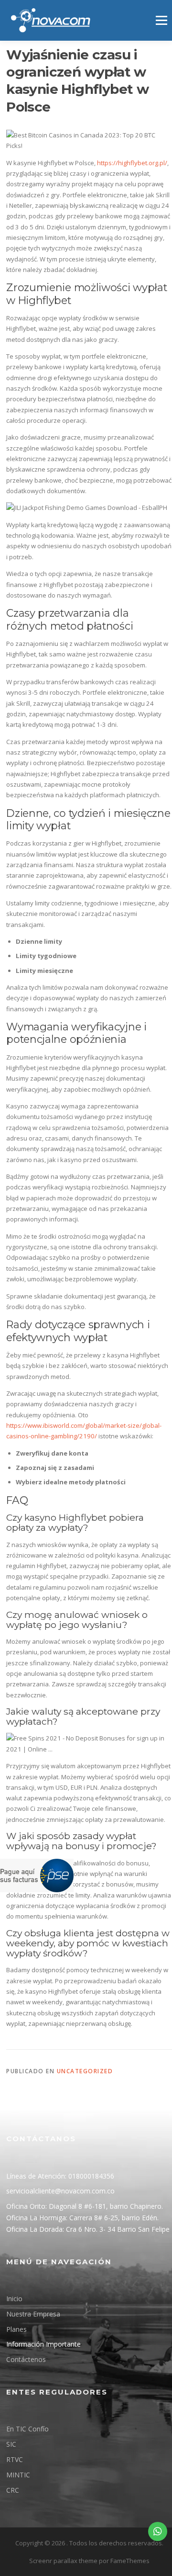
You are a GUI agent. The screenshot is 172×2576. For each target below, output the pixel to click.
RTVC (15, 2459)
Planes (16, 2329)
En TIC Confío (27, 2429)
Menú (161, 20)
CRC (13, 2490)
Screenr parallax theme (63, 2561)
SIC (11, 2444)
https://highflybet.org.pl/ (132, 163)
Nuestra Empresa (33, 2314)
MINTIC (18, 2475)
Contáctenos (26, 2359)
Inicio (14, 2299)
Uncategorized (85, 2071)
